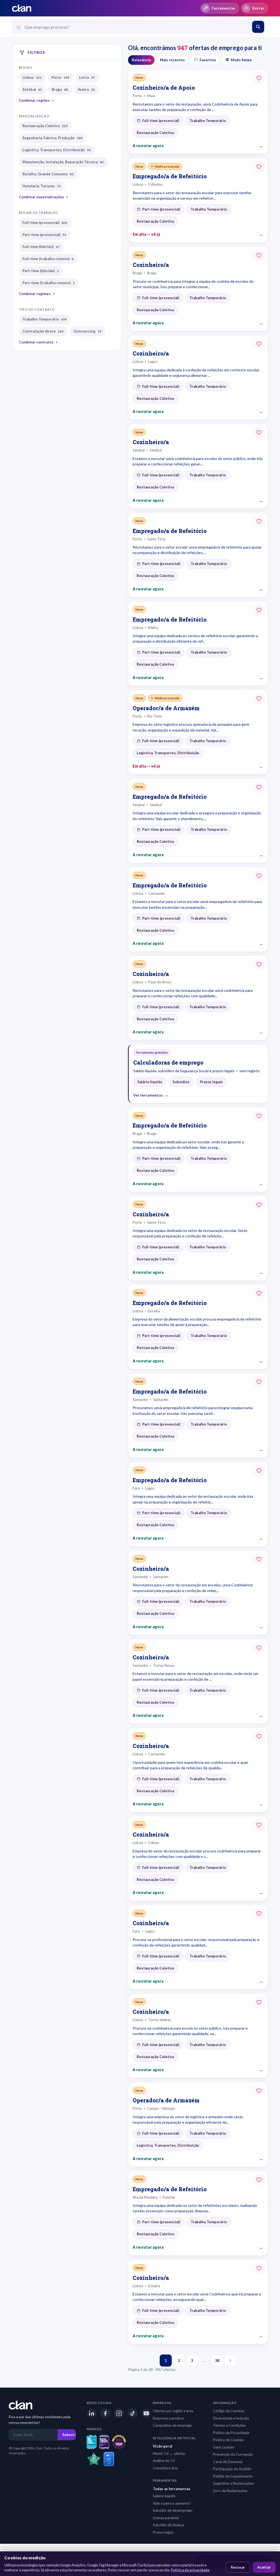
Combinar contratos (36, 342)
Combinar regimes (35, 294)
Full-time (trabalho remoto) (48, 259)
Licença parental (166, 2518)
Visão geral (163, 2446)
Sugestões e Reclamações (233, 2483)
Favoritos (208, 60)
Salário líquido (164, 2496)
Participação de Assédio (232, 2469)
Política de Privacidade (231, 2433)
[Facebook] (105, 2413)
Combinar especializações (41, 197)
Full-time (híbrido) (41, 247)
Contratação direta (43, 331)
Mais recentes (172, 60)
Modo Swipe (241, 60)
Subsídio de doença (168, 2525)
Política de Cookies (228, 2440)
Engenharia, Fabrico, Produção (52, 138)
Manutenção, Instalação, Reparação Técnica (63, 162)
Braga (60, 89)
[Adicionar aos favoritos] (259, 78)
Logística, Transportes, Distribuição (57, 150)
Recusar (238, 2567)
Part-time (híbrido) (41, 271)
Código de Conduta (229, 2411)
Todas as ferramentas (172, 2489)
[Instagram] (119, 2413)
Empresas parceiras (168, 2418)
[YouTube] (146, 2413)
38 (217, 2360)
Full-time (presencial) (45, 223)
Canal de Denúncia (228, 2462)
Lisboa (32, 77)
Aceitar (264, 2567)
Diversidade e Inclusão (231, 2418)
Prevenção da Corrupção (233, 2454)
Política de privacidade (190, 2570)
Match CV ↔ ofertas (169, 2453)
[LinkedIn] (92, 2413)
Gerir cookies (224, 2447)
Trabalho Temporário (45, 319)
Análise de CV (164, 2461)
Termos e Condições (229, 2425)
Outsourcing (87, 331)
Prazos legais (163, 2532)
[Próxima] (230, 2361)
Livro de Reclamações (230, 2491)
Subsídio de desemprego (173, 2510)
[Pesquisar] (258, 27)
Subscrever (72, 2435)
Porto (60, 77)
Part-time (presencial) (44, 235)
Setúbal (32, 89)
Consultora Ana (165, 2468)
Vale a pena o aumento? (172, 2503)
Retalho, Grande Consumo (48, 174)
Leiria (87, 77)
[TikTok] (133, 2413)
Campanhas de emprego (172, 2425)
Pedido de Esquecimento (233, 2476)
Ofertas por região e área (173, 2411)
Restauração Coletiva (45, 126)
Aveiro (86, 89)
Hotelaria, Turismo (42, 186)
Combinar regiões (34, 100)
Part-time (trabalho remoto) (49, 283)
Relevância (141, 60)
